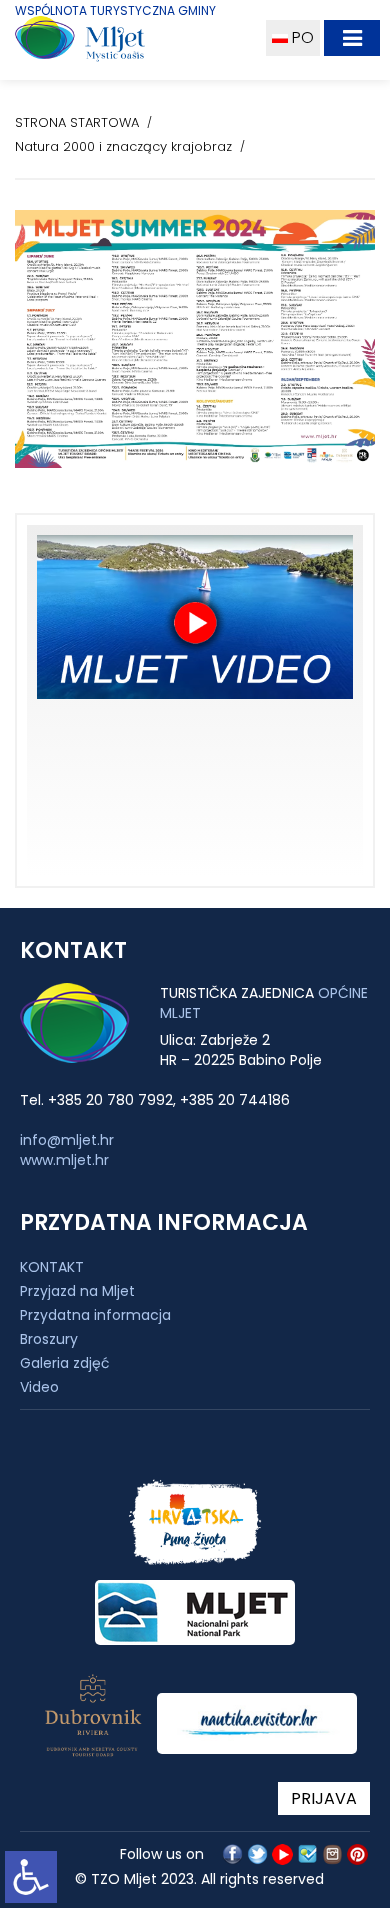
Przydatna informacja (95, 1315)
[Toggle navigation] (352, 38)
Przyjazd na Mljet (77, 1291)
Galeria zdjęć (65, 1363)
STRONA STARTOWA (77, 122)
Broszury (49, 1339)
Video (39, 1387)
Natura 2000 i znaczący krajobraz (123, 146)
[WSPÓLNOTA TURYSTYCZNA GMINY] (128, 43)
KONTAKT (52, 1267)
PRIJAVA (324, 1798)
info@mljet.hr (67, 1140)
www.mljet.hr (64, 1160)
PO (301, 37)
